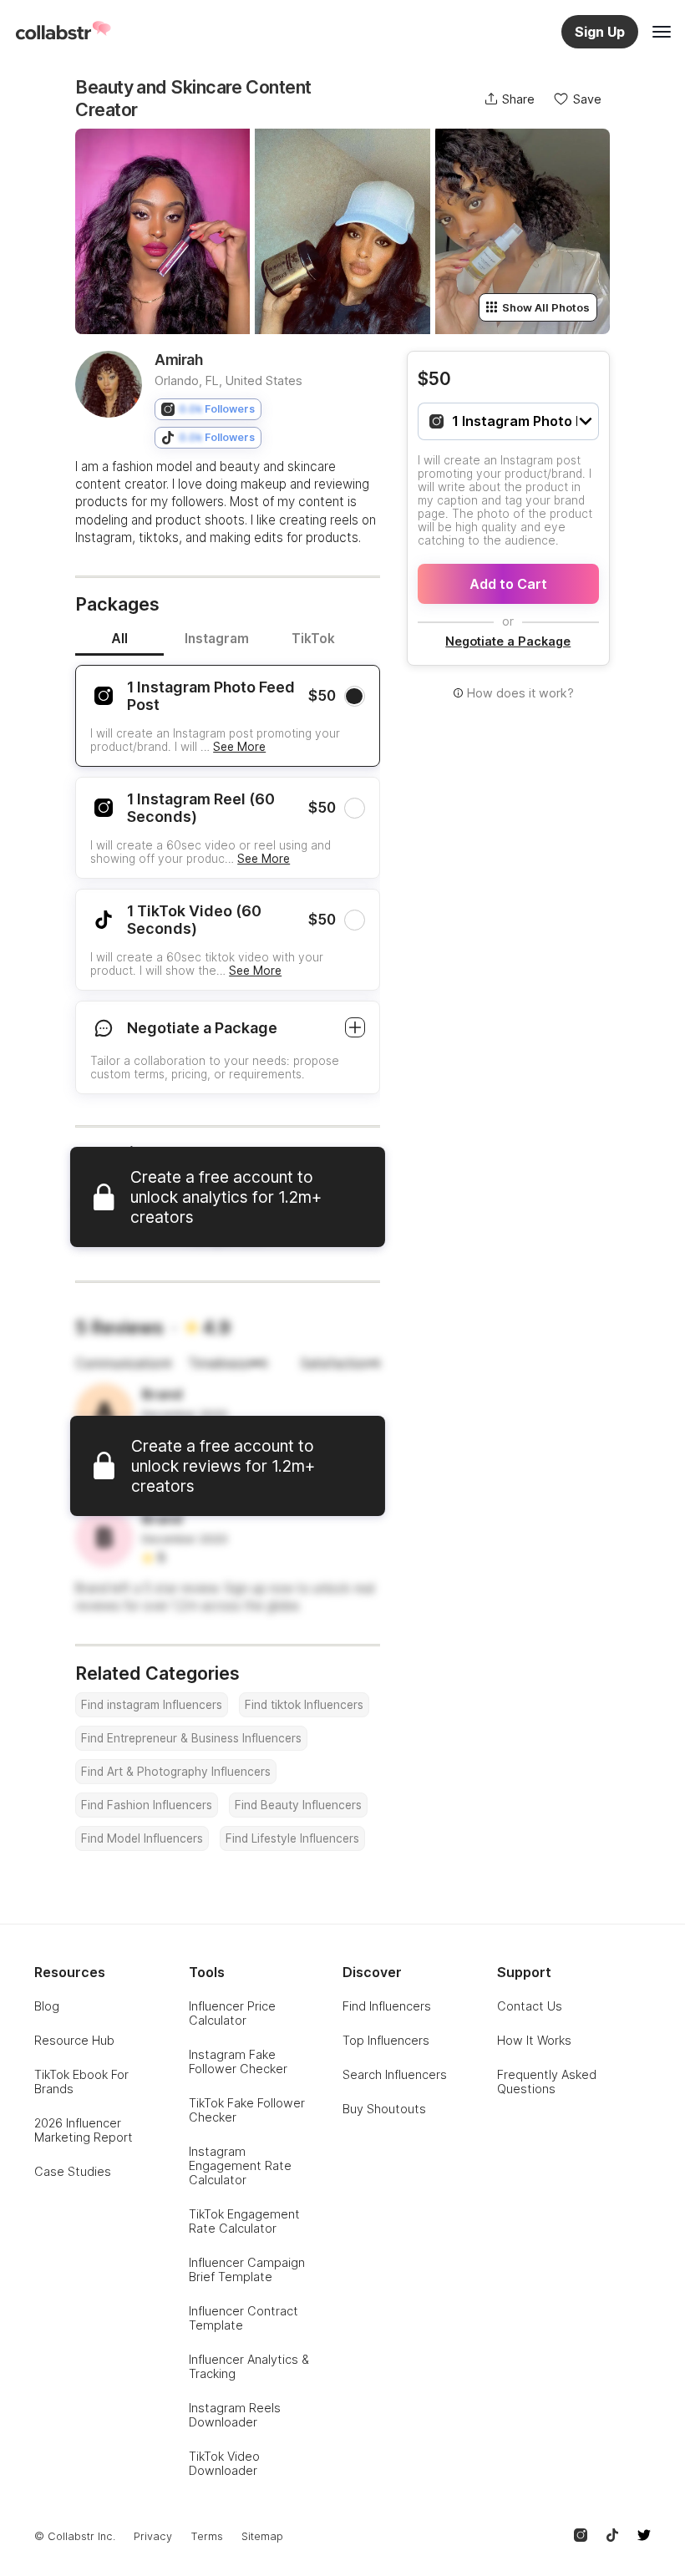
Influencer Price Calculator (232, 2013)
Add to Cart (508, 584)
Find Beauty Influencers (298, 1805)
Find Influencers (387, 2006)
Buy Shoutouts (384, 2109)
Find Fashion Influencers (147, 1805)
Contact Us (530, 2006)
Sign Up (600, 32)
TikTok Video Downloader (224, 2463)
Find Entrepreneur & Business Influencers (191, 1738)
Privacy (153, 2536)
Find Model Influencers (142, 1838)
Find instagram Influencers (152, 1705)
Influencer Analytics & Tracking (249, 2366)
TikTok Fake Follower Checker (247, 2110)
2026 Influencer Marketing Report (84, 2130)
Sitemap (262, 2536)
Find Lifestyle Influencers (292, 1838)
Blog (47, 2006)
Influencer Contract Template (244, 2318)
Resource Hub (74, 2040)
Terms (207, 2536)
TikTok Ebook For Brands (81, 2082)
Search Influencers (395, 2074)
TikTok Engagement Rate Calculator (244, 2221)
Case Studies (73, 2171)
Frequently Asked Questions (547, 2082)
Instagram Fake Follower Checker (238, 2061)
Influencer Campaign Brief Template (247, 2269)
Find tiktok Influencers (304, 1705)
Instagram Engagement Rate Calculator (240, 2165)
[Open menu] (662, 32)
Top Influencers (386, 2040)
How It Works (534, 2040)
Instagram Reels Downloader (235, 2415)
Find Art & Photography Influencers (176, 1772)
